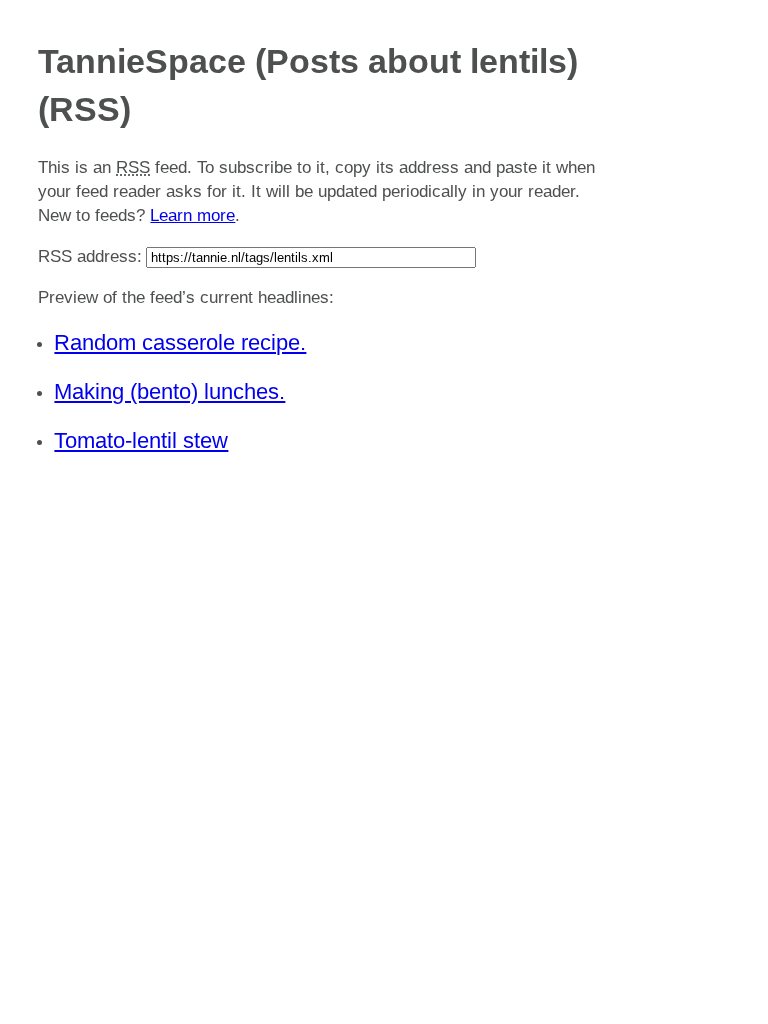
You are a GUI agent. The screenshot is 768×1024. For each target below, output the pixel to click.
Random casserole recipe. (180, 342)
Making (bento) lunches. (169, 391)
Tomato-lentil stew (141, 440)
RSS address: (90, 256)
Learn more (192, 215)
